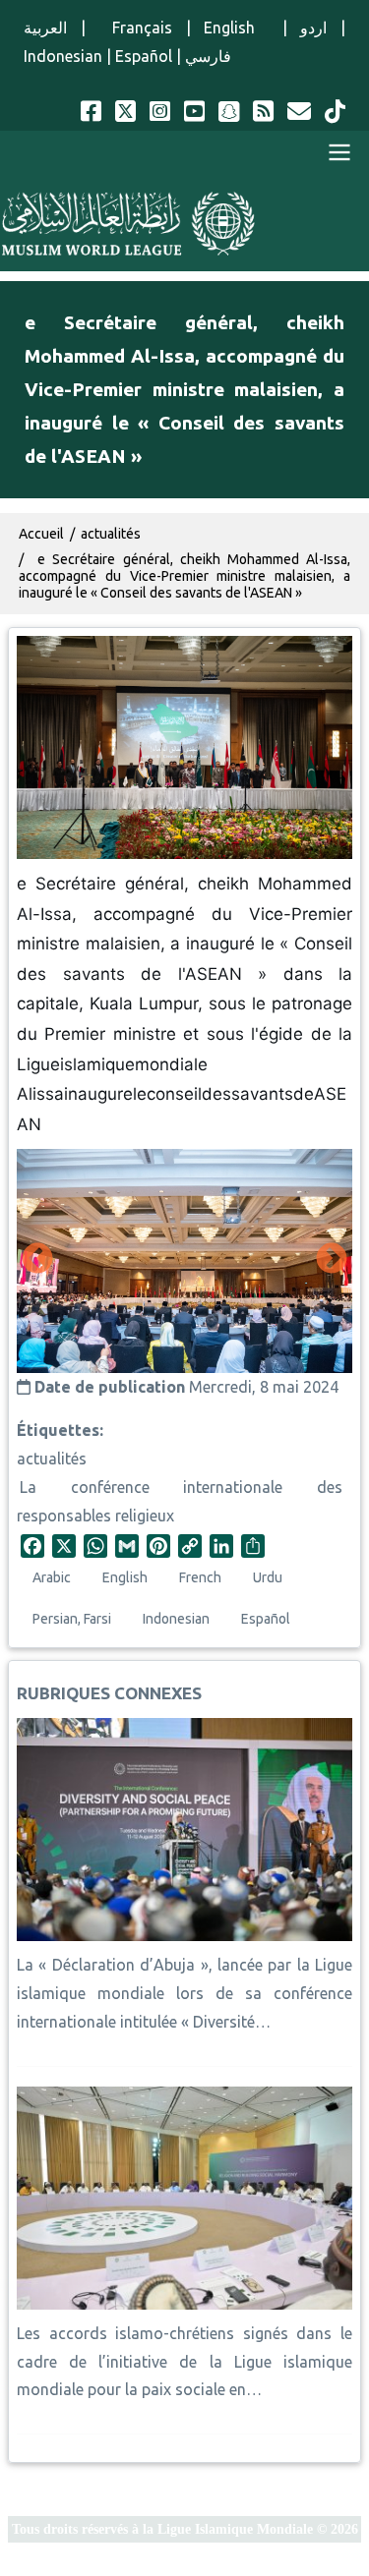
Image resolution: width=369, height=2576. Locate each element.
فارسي (208, 56)
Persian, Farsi (72, 1619)
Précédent (37, 1260)
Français (135, 28)
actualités (52, 1459)
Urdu (268, 1577)
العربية (45, 28)
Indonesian (63, 56)
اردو (313, 28)
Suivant (332, 1260)
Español (144, 56)
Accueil (41, 534)
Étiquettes (58, 1430)
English (236, 28)
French (200, 1577)
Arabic (52, 1577)
